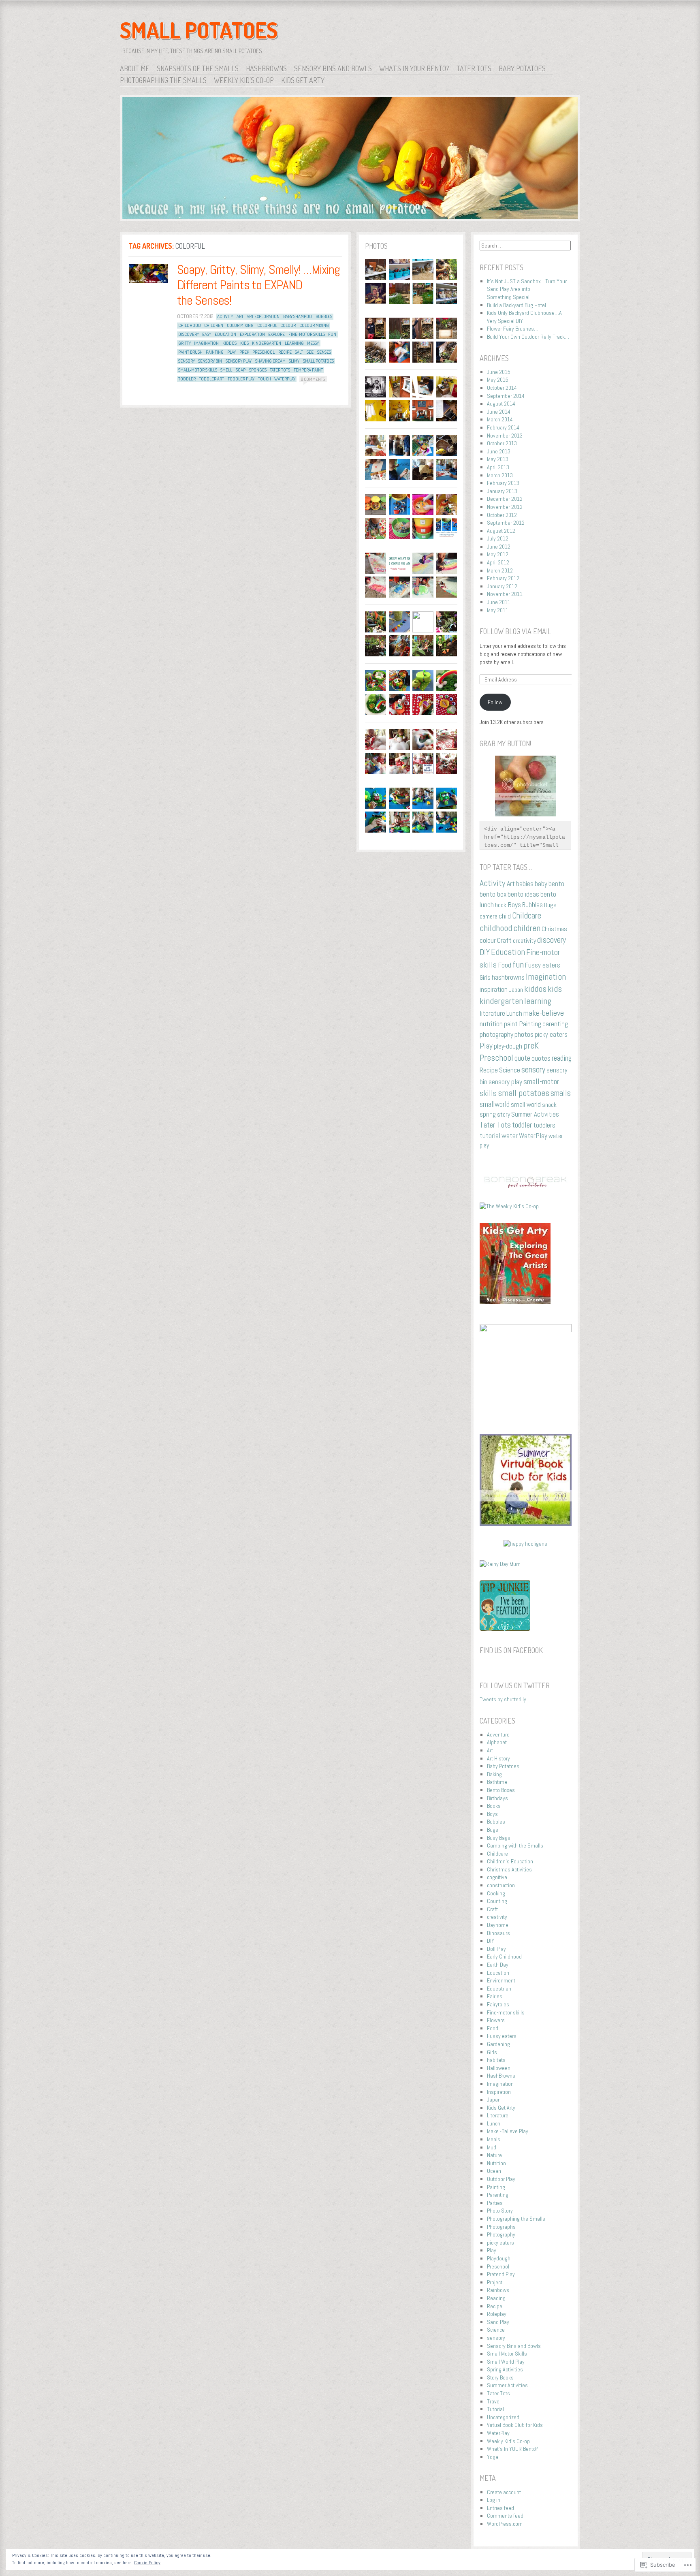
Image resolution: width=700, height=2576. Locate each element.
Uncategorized (503, 2417)
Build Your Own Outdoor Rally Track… (528, 337)
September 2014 (506, 396)
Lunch (514, 1013)
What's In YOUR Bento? (512, 2449)
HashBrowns (266, 68)
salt (299, 352)
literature (492, 1013)
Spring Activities (505, 2369)
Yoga (493, 2457)
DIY (485, 952)
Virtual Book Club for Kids (515, 2425)
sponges (258, 370)
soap (241, 370)
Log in (494, 2500)
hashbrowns (508, 977)
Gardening (498, 2044)
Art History (498, 1758)
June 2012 (499, 547)
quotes (541, 1058)
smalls (561, 1093)
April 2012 (498, 562)
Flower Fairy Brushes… (513, 329)
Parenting (498, 2195)
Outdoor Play (501, 2179)
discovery (189, 334)
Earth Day (498, 1965)
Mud (492, 2147)
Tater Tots (474, 68)
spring (488, 1114)
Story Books (500, 2377)
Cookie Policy (147, 2563)
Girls (485, 977)
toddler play (241, 379)
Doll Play (496, 1949)
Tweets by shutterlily (503, 1699)
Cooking (496, 1893)
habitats (496, 2060)
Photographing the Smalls (163, 80)
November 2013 (505, 436)
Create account (504, 2492)
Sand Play (498, 2322)
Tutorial (495, 2409)
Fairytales (498, 2004)
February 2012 (503, 578)
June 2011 (499, 602)
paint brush (190, 352)
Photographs (501, 2227)
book (501, 905)
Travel (494, 2401)
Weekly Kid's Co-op (508, 2441)
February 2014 (503, 427)
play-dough (508, 1046)
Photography (501, 2234)
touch (265, 379)
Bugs (550, 905)
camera (489, 916)
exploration (252, 334)
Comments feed (505, 2516)
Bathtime (497, 1782)
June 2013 (499, 451)
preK (244, 352)
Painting (215, 352)
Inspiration (499, 2092)
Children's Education (510, 1861)
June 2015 (499, 372)
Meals (494, 2139)
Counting (497, 1901)
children (214, 325)
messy (313, 343)
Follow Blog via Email (515, 631)
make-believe (544, 1013)
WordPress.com (505, 2524)
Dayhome (498, 1925)
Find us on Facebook (511, 1650)
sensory (187, 361)
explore (276, 334)
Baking (494, 1774)
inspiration (494, 990)
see (310, 352)
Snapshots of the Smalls (198, 68)
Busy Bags (499, 1838)
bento (556, 884)
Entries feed (500, 2508)
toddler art (211, 379)
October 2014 (502, 388)
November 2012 (505, 507)
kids (244, 343)
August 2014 (501, 404)
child (505, 916)
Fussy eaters (543, 965)
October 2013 (502, 443)
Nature (494, 2155)
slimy (294, 361)
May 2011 (498, 610)
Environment (501, 1980)
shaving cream (270, 361)
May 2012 (498, 554)
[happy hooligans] (525, 1544)
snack (549, 1105)
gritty (185, 343)
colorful (267, 325)
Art (240, 316)
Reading (496, 2298)
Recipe (285, 352)
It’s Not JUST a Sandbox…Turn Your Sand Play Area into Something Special (527, 289)
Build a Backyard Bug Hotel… (519, 305)
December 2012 (505, 499)
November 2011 (505, 594)
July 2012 (498, 538)
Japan (516, 990)
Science (510, 1070)
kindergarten (267, 343)
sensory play (239, 361)
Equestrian (499, 1989)
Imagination (206, 343)
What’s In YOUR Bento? (414, 68)
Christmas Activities (509, 1869)
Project (495, 2282)
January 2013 (502, 491)
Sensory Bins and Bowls (333, 68)
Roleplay (497, 2314)
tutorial (490, 1135)
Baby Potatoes (522, 68)
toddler (187, 379)
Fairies (495, 1996)
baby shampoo (298, 316)
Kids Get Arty (303, 80)
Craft (504, 940)
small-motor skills (198, 370)
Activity (225, 316)
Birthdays (497, 1798)
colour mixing (314, 325)
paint (511, 1024)
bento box (493, 894)
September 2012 (506, 523)
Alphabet (497, 1742)
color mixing (240, 325)
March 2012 (500, 570)
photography (496, 1034)
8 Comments (313, 379)
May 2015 (498, 380)
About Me (135, 68)
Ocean (494, 2171)
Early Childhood (504, 1957)
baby (541, 884)
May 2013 (498, 459)
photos (524, 1034)
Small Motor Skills (507, 2354)
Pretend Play (501, 2274)
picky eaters (551, 1035)
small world (526, 1104)
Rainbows (498, 2290)
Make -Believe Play (508, 2131)
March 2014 (500, 419)
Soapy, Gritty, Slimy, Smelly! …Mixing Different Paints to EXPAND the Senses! (259, 285)
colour (288, 325)
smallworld (495, 1104)
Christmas (554, 929)
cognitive (497, 1877)
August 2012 (501, 531)
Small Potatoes (199, 30)
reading (562, 1058)
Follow (495, 702)
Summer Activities (535, 1114)
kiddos (229, 343)
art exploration (263, 316)
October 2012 (502, 515)
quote (522, 1058)
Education (225, 334)
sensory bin (210, 361)
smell (226, 370)
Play (232, 352)
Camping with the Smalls (515, 1845)
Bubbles (324, 316)
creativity (524, 941)
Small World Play (506, 2362)
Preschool (264, 352)
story (504, 1114)
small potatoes (318, 361)
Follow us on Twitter (515, 1685)
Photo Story (500, 2211)
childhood (190, 325)
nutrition (491, 1024)
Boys (514, 905)
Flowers (496, 2020)
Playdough (499, 2258)
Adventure (498, 1734)
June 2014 (499, 412)
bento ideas (523, 894)
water (510, 1135)
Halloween (499, 2068)
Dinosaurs (498, 1933)
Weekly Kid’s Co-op (244, 80)
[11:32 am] (148, 274)
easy (207, 334)
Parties (495, 2203)
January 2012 (502, 586)
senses (324, 352)
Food (505, 965)
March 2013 (500, 475)
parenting (555, 1024)
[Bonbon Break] (526, 1186)
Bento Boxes (501, 1790)
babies (525, 884)
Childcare (527, 916)
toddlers (544, 1125)
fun (332, 334)
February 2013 (503, 483)
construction (501, 1885)
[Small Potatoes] (350, 159)
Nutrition (496, 2163)
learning (294, 343)
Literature (498, 2115)
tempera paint (308, 370)
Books (494, 1806)
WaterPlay (285, 379)
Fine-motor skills (307, 334)
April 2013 (498, 467)
